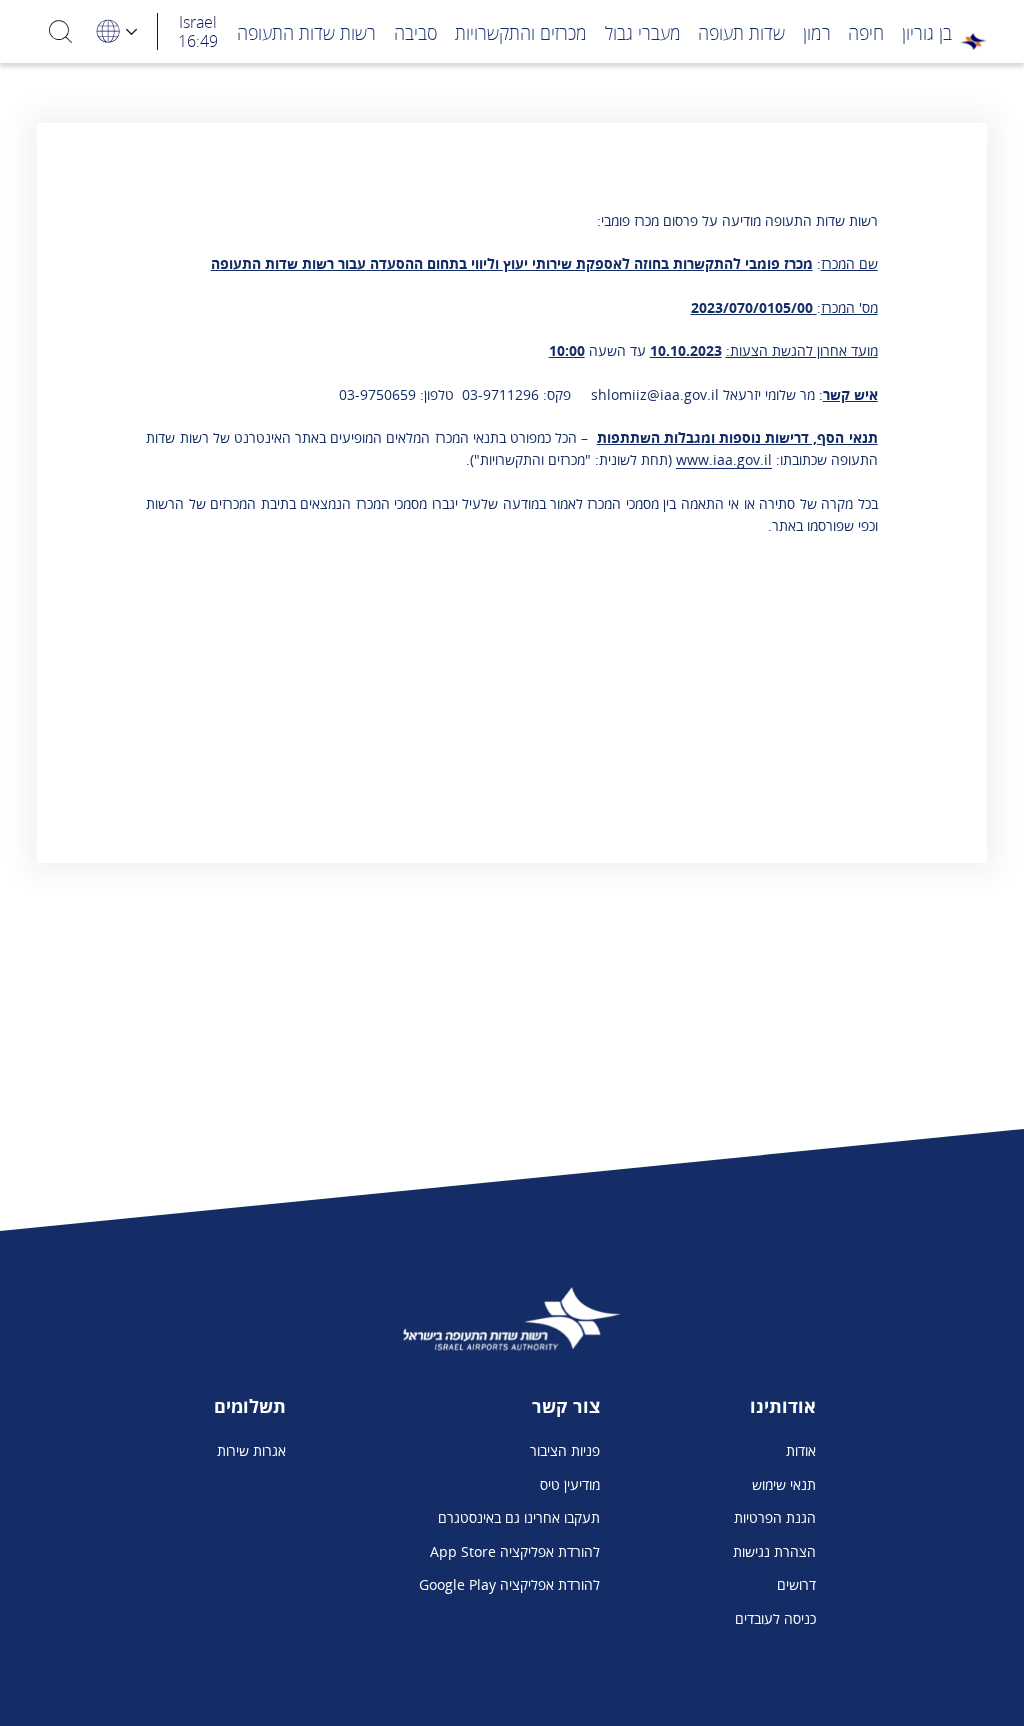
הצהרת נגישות (774, 1551)
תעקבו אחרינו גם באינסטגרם (519, 1517)
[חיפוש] (60, 31)
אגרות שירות (251, 1450)
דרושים (796, 1584)
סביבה (416, 32)
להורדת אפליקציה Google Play (509, 1584)
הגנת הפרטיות (775, 1517)
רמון (817, 32)
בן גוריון (927, 32)
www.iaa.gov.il (724, 459)
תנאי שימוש (784, 1484)
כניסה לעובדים (775, 1618)
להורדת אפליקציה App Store (515, 1551)
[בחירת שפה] (115, 31)
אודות (801, 1450)
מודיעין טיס (570, 1484)
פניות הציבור (565, 1450)
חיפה (866, 32)
